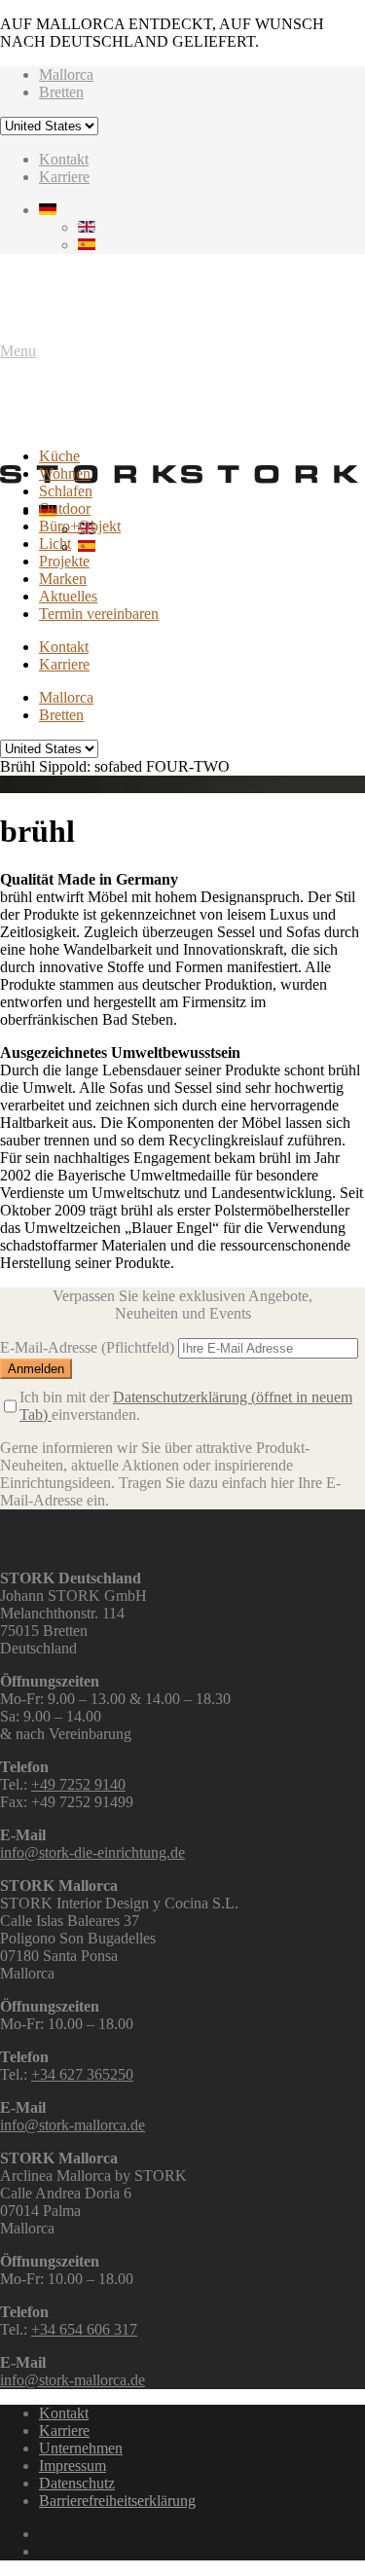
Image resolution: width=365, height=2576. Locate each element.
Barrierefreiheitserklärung (117, 2501)
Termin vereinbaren (99, 614)
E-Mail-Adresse (87, 1347)
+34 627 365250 (82, 2074)
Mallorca (66, 74)
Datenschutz (77, 2483)
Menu (18, 351)
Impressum (73, 2466)
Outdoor (65, 508)
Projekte (64, 561)
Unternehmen (81, 2448)
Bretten (61, 92)
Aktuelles (68, 596)
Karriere (64, 177)
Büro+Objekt (80, 526)
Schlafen (66, 491)
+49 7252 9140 (78, 1784)
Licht (55, 544)
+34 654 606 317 (84, 2329)
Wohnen (65, 473)
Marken (63, 579)
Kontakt (64, 159)
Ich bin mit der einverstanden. (186, 1406)
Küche (59, 456)
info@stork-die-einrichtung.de (92, 1852)
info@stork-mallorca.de (73, 2125)
